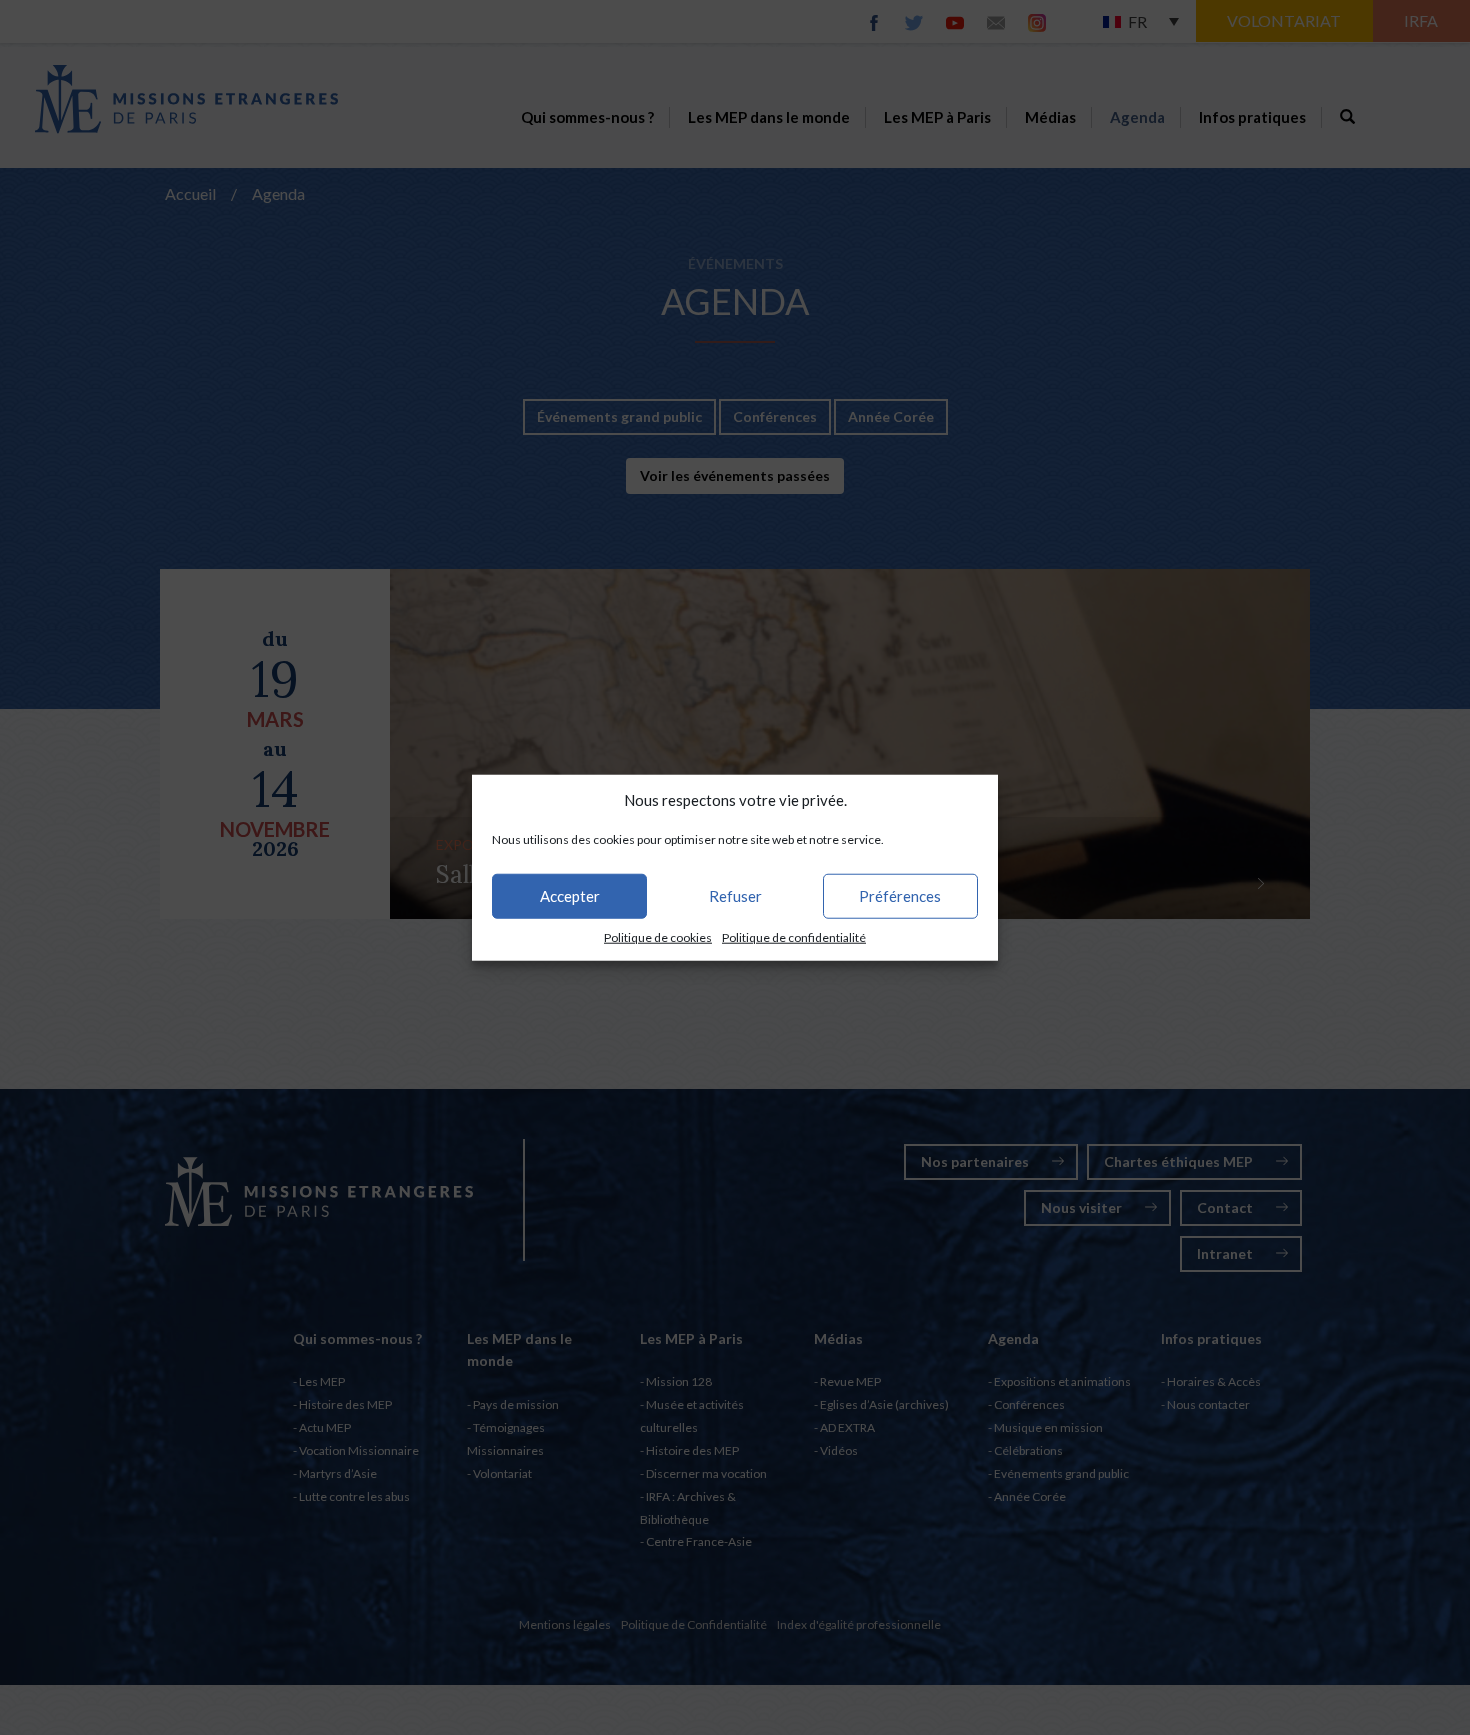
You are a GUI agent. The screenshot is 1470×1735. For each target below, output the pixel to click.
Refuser (735, 896)
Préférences (900, 896)
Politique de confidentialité (794, 937)
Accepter (570, 896)
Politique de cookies (658, 937)
